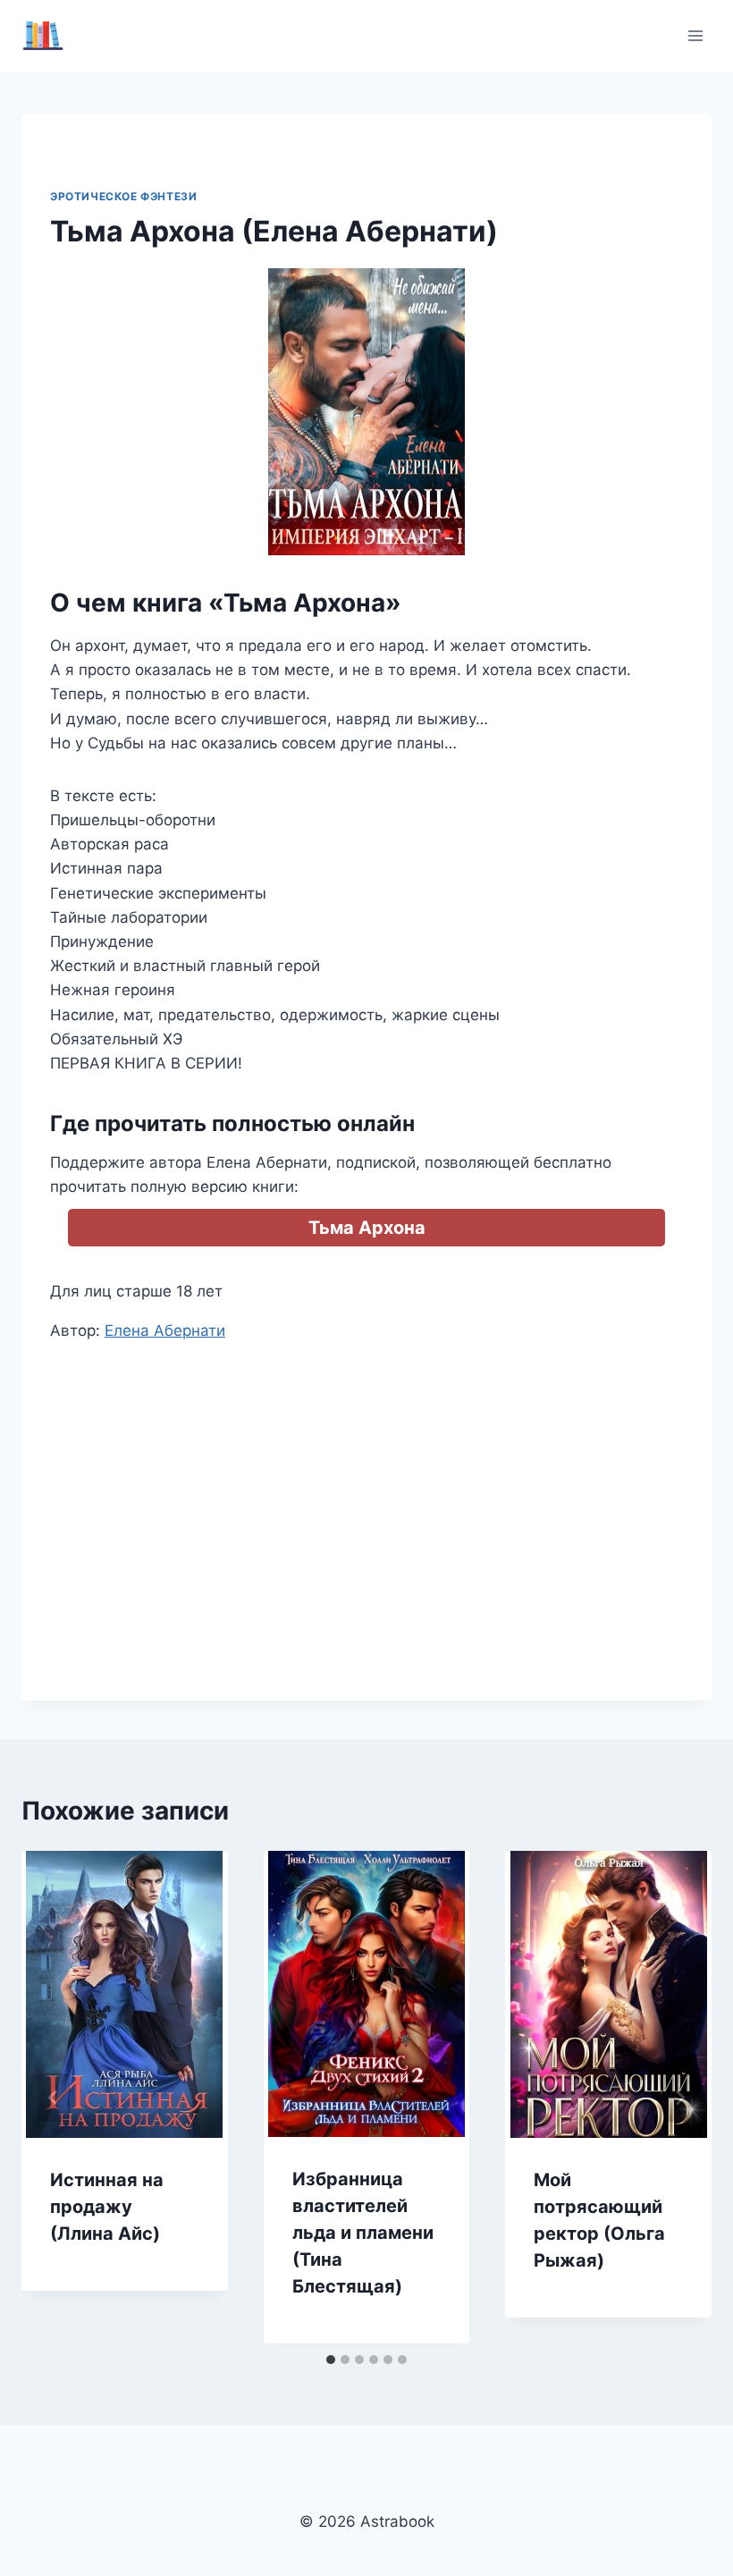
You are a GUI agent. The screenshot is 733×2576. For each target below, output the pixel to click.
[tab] (331, 2360)
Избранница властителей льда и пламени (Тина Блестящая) (363, 2233)
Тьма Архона (367, 1228)
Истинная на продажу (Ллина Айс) (107, 2207)
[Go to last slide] (54, 2098)
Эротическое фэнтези (123, 196)
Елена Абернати (165, 1330)
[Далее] (679, 2098)
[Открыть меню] (695, 35)
